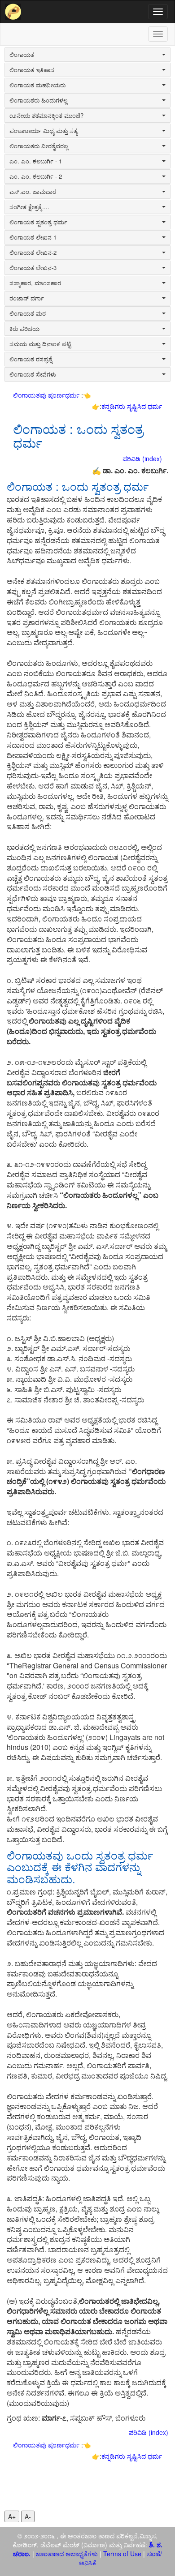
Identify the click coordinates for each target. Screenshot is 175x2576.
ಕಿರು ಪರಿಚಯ (24, 329)
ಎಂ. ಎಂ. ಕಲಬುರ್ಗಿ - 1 (36, 161)
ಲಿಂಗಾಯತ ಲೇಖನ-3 (33, 268)
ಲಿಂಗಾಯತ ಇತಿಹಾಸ (32, 70)
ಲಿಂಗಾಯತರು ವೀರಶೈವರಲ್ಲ (39, 146)
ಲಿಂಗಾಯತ (22, 55)
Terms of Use (122, 2554)
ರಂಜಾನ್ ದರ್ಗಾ (27, 298)
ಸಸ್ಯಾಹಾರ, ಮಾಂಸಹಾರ (35, 283)
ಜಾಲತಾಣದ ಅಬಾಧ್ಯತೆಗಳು (67, 2554)
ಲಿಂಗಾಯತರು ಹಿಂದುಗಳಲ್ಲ (38, 100)
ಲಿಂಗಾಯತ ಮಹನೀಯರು (37, 85)
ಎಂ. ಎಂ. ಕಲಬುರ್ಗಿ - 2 (36, 176)
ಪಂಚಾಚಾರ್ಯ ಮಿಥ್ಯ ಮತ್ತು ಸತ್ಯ (44, 131)
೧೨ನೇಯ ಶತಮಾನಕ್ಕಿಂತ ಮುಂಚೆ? (46, 116)
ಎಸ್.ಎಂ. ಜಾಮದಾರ (33, 192)
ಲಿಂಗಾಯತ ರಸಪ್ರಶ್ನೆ (31, 359)
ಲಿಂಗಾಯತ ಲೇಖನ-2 (33, 253)
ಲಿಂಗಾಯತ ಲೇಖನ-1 (33, 237)
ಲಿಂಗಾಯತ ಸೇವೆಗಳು (33, 374)
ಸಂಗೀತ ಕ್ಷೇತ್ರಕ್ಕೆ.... (29, 207)
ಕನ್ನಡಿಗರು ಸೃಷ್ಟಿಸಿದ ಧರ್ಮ (132, 406)
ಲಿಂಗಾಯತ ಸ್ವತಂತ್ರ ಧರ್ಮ (38, 222)
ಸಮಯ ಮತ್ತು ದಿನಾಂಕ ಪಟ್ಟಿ (40, 344)
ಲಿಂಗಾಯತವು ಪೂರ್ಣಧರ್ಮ (47, 395)
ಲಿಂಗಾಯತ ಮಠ (28, 313)
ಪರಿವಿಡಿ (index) (142, 459)
